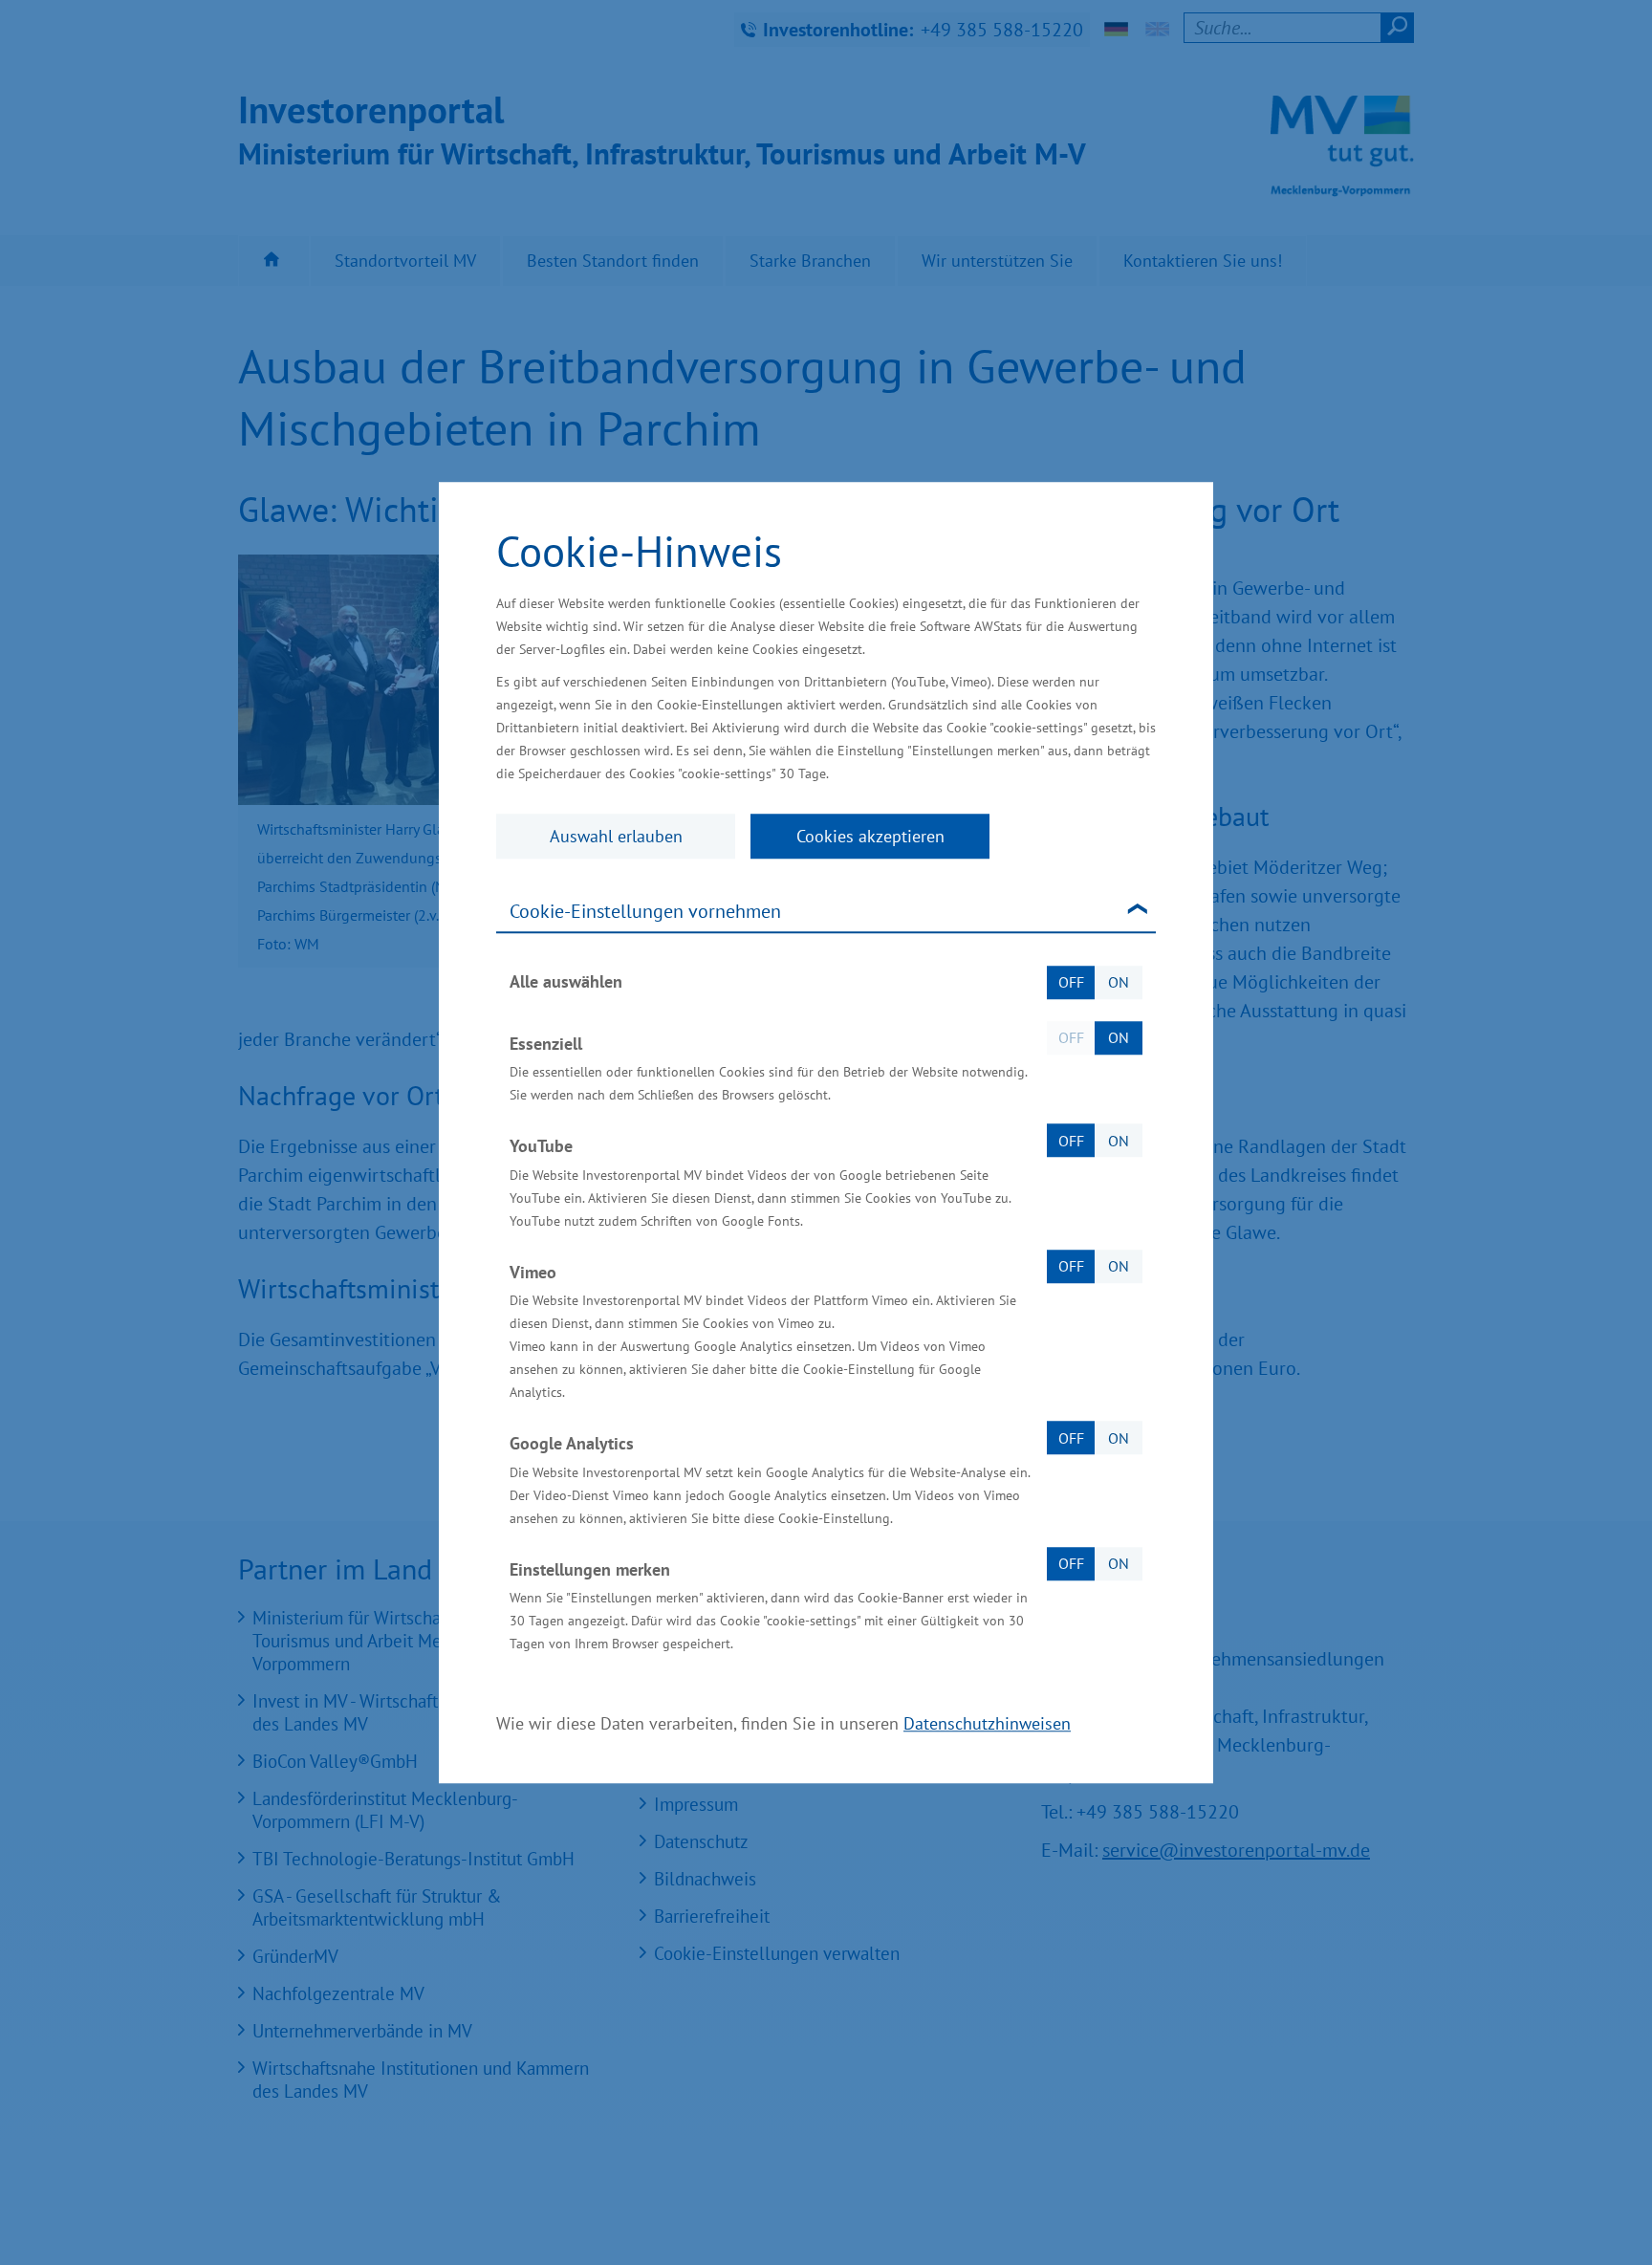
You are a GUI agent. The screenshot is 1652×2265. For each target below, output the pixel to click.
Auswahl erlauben (616, 836)
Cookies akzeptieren (870, 836)
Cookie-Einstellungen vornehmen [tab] (645, 911)
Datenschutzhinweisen (987, 1723)
